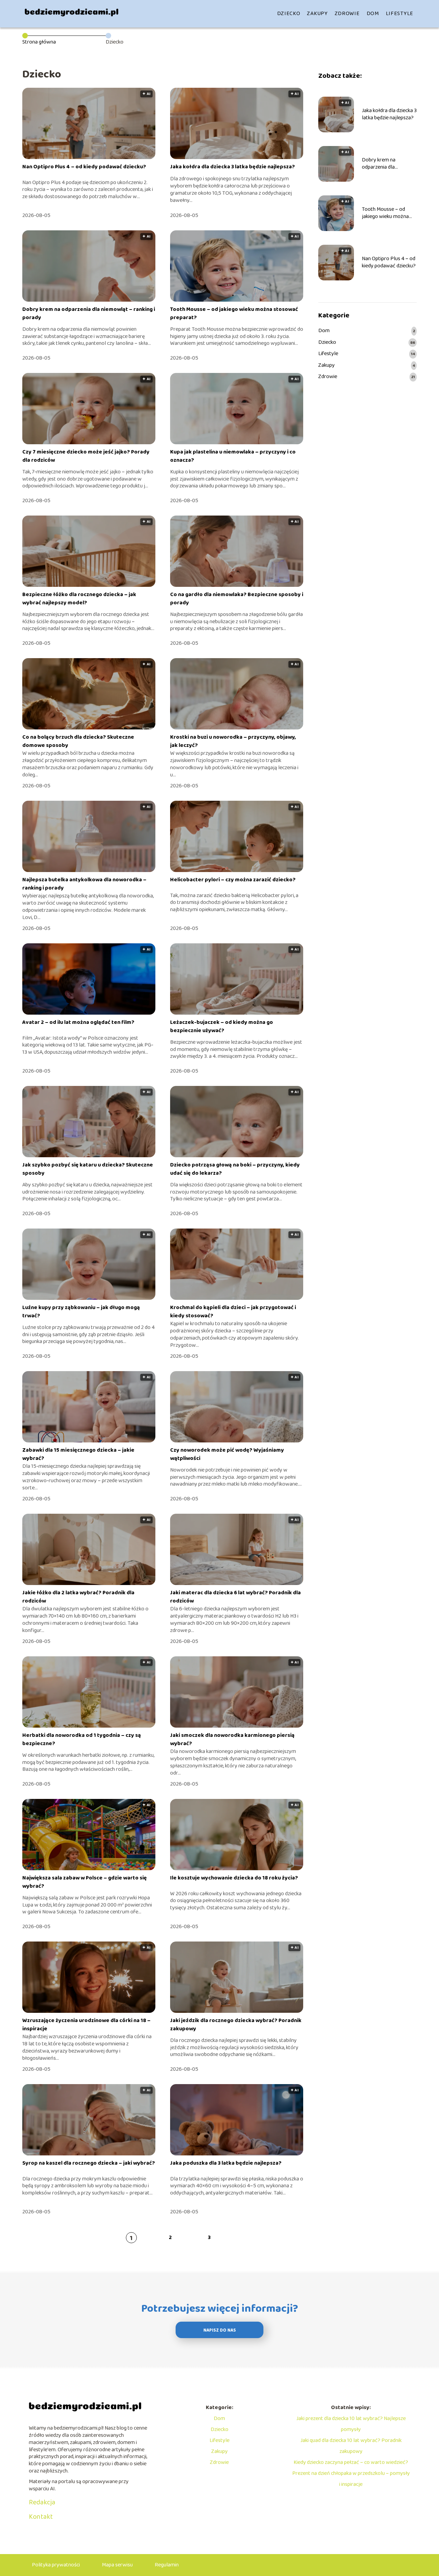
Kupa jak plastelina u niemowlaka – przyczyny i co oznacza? (233, 456)
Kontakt (41, 2517)
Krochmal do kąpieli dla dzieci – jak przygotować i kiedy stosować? (233, 1312)
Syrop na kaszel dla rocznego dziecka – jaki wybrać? (89, 2163)
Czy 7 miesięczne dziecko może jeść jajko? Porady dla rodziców (86, 456)
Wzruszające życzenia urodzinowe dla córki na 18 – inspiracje (86, 2025)
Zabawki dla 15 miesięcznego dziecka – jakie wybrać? (78, 1454)
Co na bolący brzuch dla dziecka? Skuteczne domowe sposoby (78, 741)
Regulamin (167, 2565)
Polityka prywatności (56, 2565)
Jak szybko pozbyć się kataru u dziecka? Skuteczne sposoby (88, 1169)
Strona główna (39, 42)
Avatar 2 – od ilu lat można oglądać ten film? (78, 1022)
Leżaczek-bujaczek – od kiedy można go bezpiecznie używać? (222, 1026)
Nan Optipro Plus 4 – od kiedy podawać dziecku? (84, 167)
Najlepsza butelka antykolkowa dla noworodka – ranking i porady (84, 884)
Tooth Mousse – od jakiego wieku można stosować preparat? (234, 313)
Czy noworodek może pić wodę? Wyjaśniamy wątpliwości (227, 1454)
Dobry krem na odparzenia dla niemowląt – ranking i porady (89, 313)
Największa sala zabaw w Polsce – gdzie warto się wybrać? (85, 1882)
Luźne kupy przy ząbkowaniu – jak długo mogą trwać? (81, 1312)
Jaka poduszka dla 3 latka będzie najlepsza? (226, 2163)
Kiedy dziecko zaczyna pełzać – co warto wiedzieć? (351, 2462)
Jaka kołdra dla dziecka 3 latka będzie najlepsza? (233, 167)
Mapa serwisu (117, 2565)
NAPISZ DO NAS (220, 2330)
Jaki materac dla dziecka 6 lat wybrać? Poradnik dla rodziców (235, 1597)
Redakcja (42, 2502)
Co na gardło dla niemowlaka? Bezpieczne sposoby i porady (237, 599)
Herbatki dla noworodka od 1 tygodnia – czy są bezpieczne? (82, 1739)
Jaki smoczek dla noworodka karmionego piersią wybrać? (232, 1739)
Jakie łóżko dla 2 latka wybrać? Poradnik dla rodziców (78, 1597)
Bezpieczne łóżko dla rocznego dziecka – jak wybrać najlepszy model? (79, 599)
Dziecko (289, 14)
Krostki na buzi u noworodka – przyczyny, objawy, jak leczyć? (233, 741)
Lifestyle (400, 14)
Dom (373, 14)
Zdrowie (347, 14)
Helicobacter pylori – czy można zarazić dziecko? (233, 880)
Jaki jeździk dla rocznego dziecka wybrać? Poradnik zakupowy (236, 2025)
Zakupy (317, 14)
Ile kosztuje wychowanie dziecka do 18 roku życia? (234, 1878)
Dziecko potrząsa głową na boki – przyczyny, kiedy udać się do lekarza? (235, 1169)
